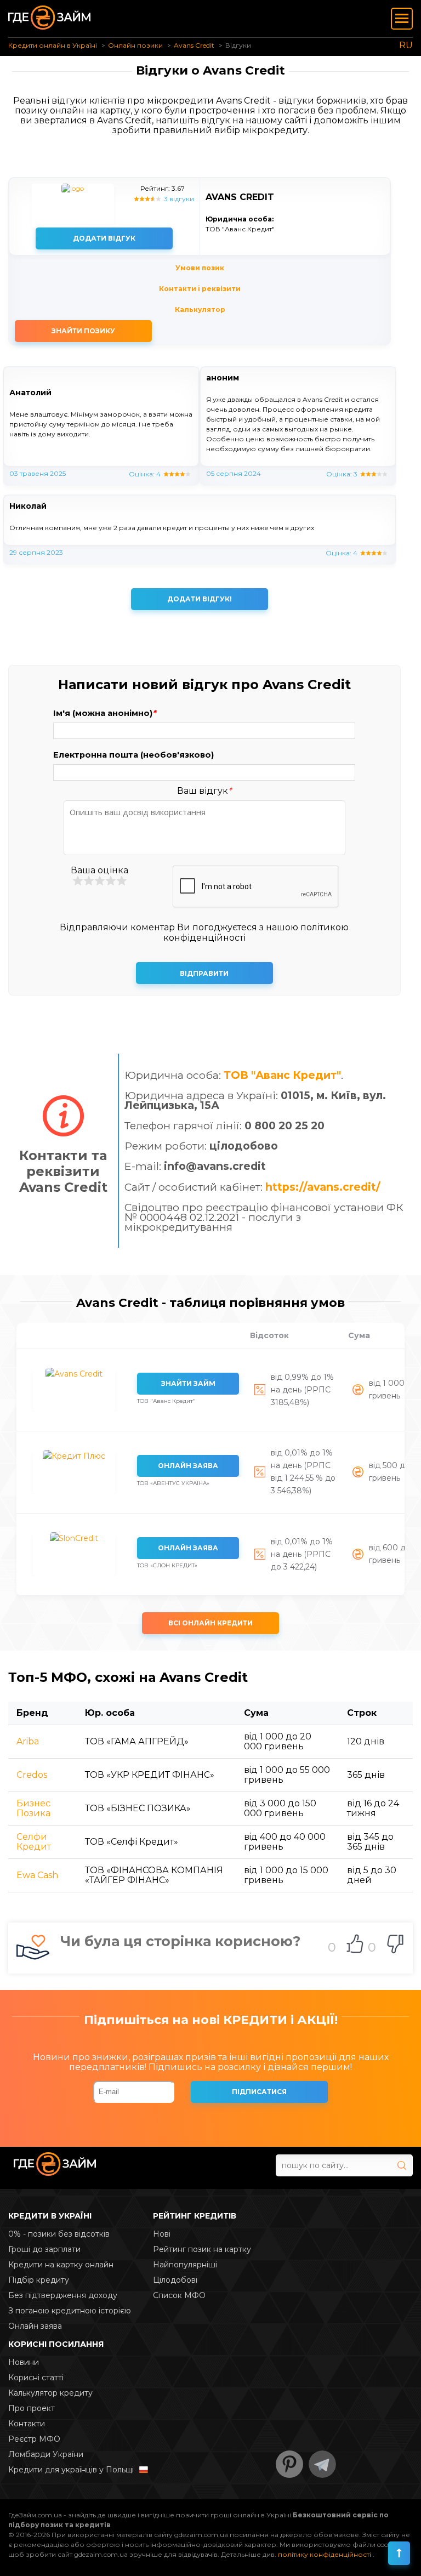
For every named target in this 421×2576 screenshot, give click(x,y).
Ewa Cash (37, 1875)
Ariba (28, 1741)
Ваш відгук (204, 791)
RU (406, 45)
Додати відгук (104, 238)
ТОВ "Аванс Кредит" (282, 1075)
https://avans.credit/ (323, 1187)
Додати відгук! (200, 599)
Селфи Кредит (34, 1842)
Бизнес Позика (33, 1808)
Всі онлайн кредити (210, 1623)
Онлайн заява (188, 1466)
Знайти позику (83, 331)
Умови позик (200, 268)
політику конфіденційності (325, 2554)
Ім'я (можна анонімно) (104, 713)
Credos (32, 1775)
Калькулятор (200, 309)
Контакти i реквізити (200, 289)
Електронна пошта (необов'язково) (133, 755)
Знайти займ (188, 1383)
